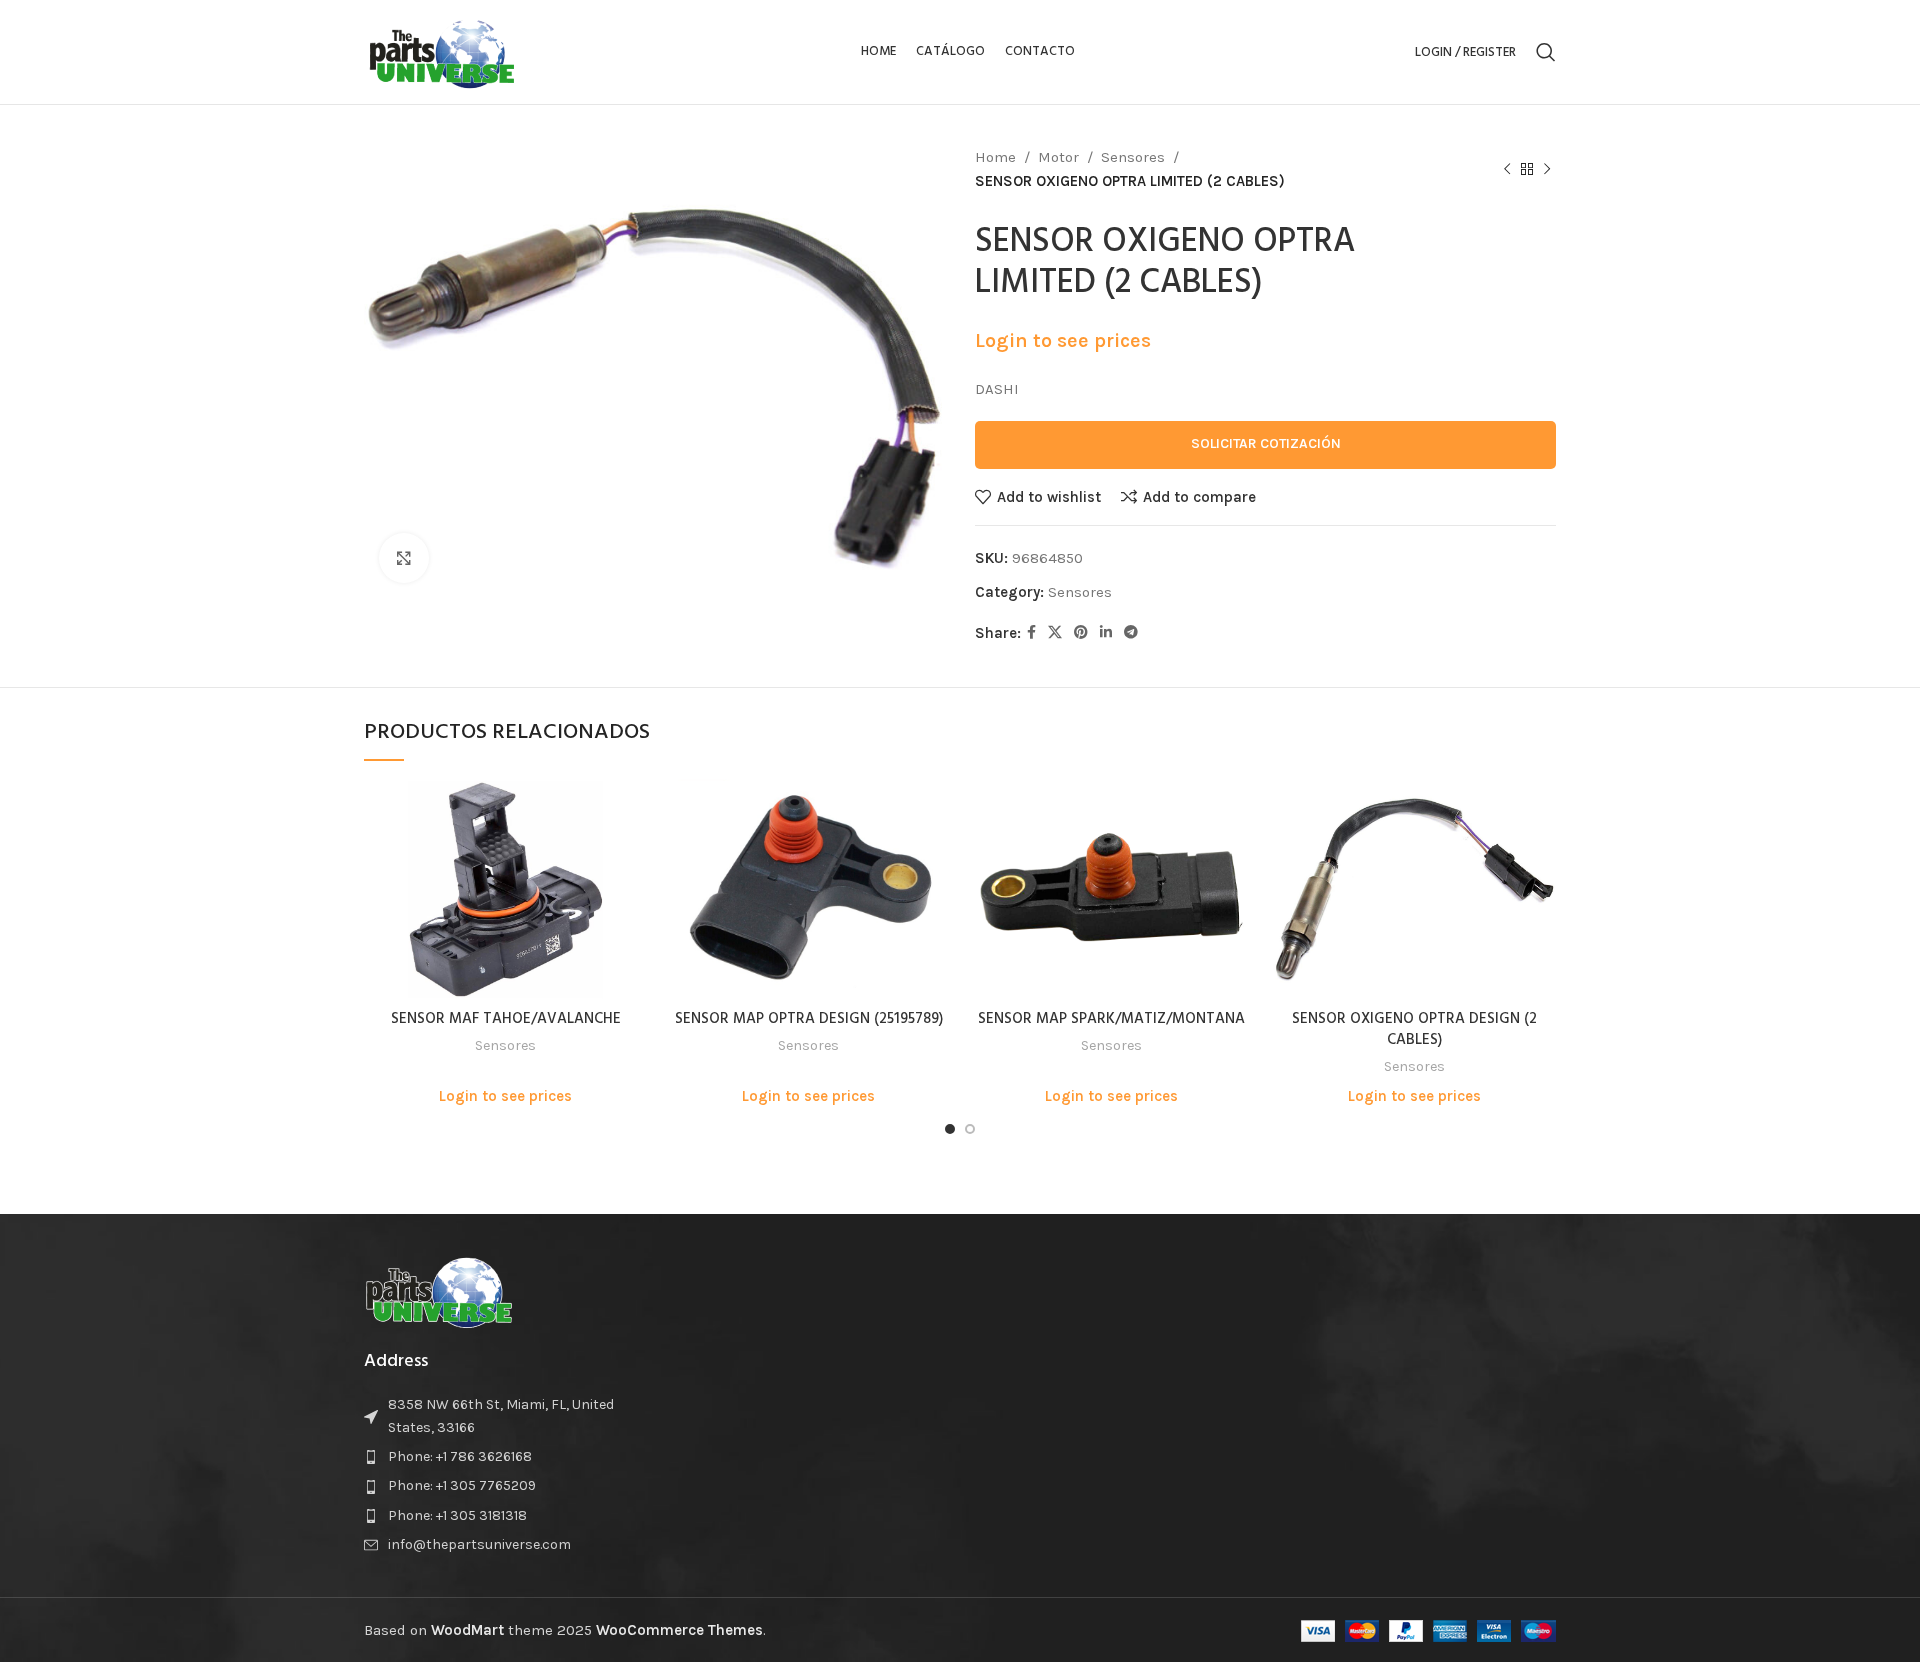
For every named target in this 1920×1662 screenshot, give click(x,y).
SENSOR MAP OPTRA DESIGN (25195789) (809, 1019)
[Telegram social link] (1131, 633)
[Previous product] (1507, 170)
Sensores (1133, 157)
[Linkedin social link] (1106, 633)
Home (995, 157)
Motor (1058, 157)
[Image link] (439, 1290)
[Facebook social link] (1031, 633)
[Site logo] (442, 51)
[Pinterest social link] (1081, 633)
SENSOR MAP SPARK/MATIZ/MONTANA (1111, 1019)
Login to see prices (1063, 340)
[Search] (1546, 52)
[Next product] (1547, 170)
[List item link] (502, 1457)
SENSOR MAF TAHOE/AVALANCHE (506, 1019)
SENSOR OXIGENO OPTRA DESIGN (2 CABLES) (1414, 1029)
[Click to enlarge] (404, 558)
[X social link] (1055, 633)
